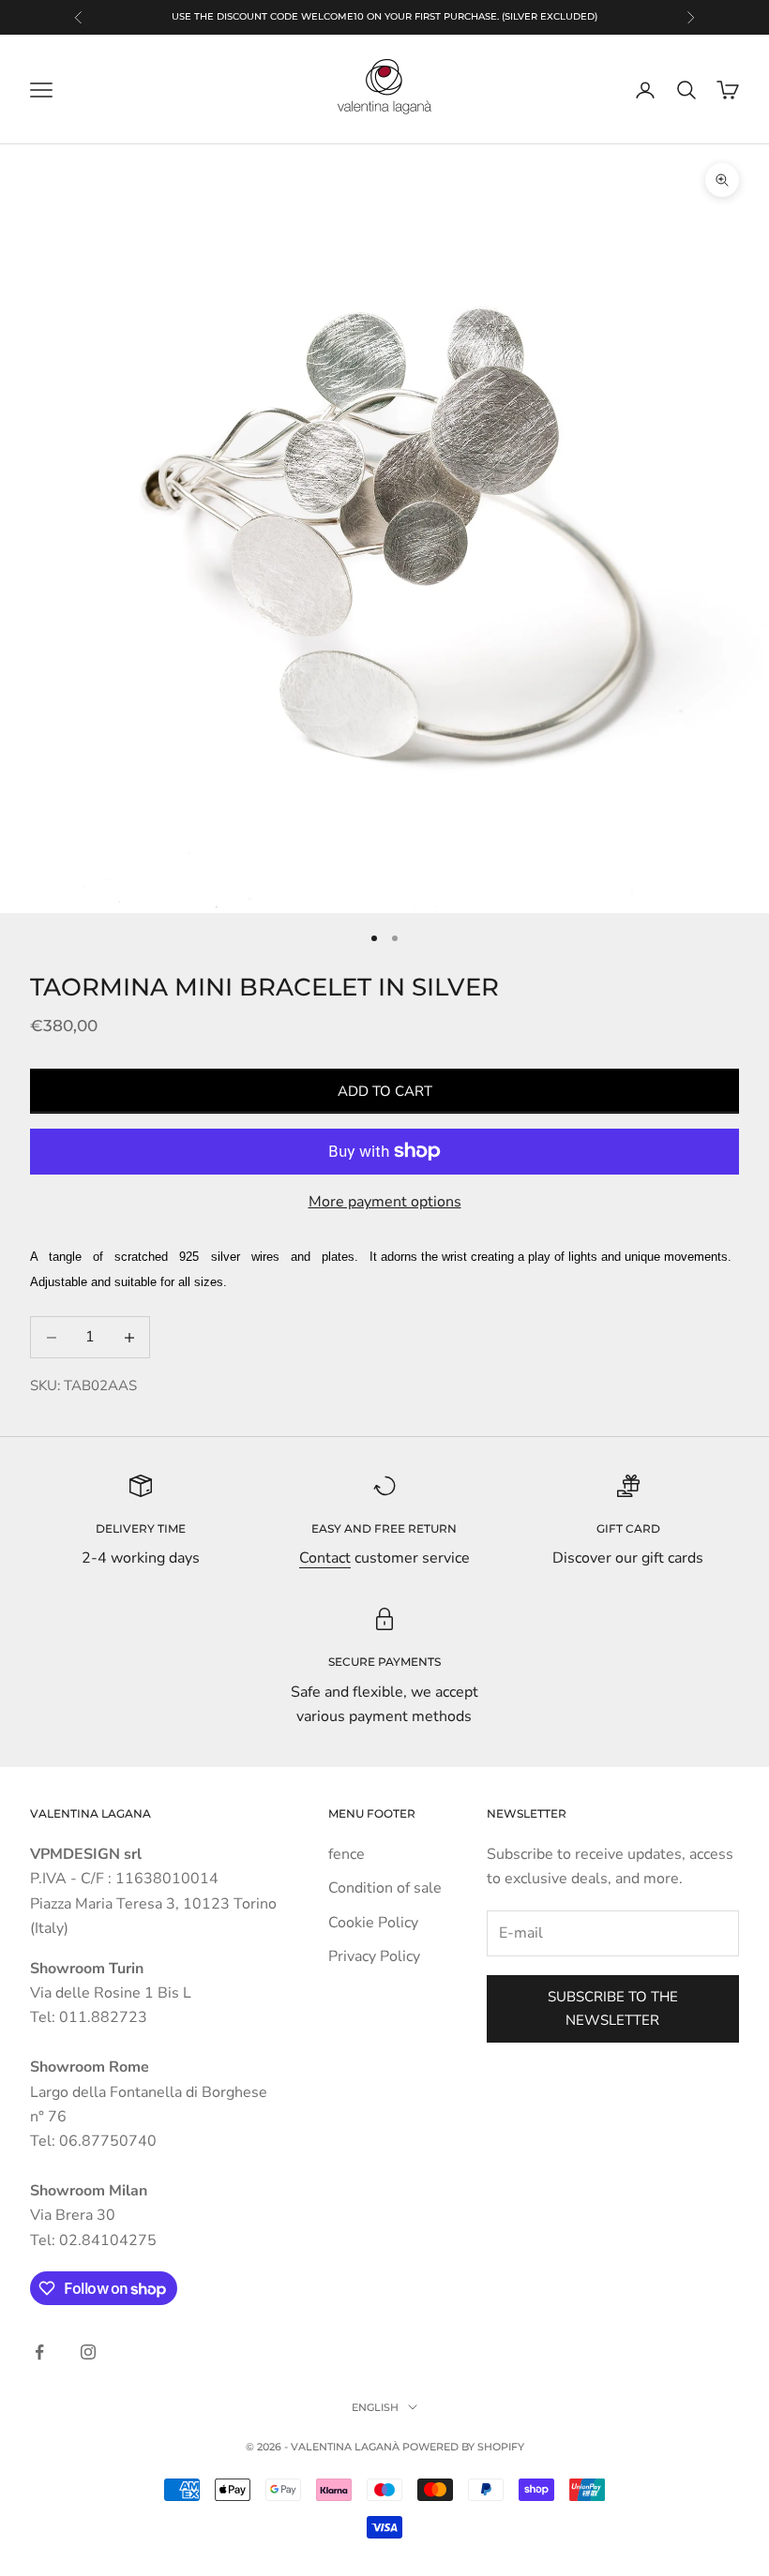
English (375, 2407)
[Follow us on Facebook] (39, 2352)
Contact (325, 1558)
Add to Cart (385, 1091)
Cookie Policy (373, 1923)
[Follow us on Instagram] (88, 2352)
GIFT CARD (628, 1528)
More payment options (385, 1202)
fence (347, 1854)
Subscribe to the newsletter (613, 2008)
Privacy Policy (374, 1956)
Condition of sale (385, 1888)
